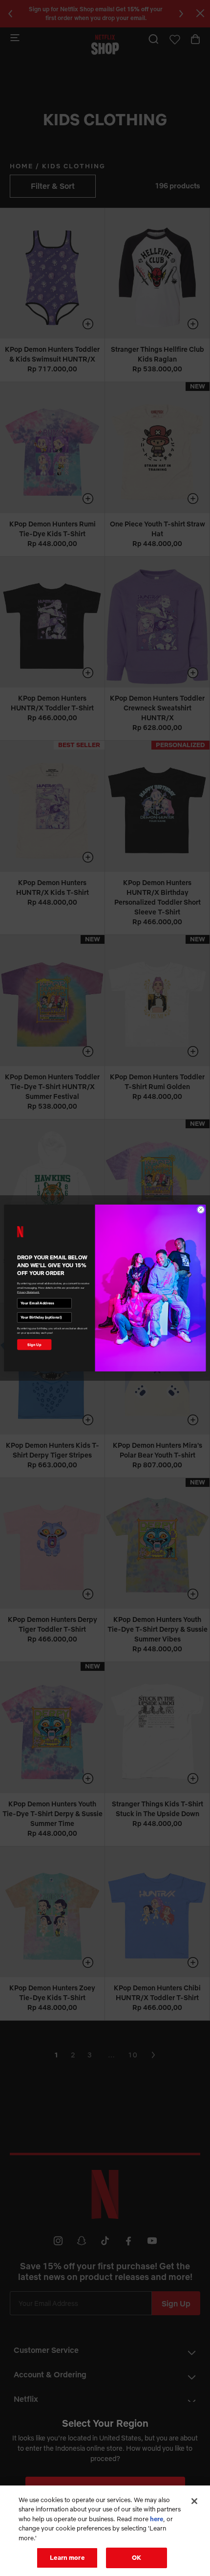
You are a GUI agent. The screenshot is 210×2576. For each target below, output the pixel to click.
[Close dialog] (201, 1209)
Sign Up (34, 1345)
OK (136, 2557)
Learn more (67, 2557)
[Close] (194, 2501)
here (157, 2519)
